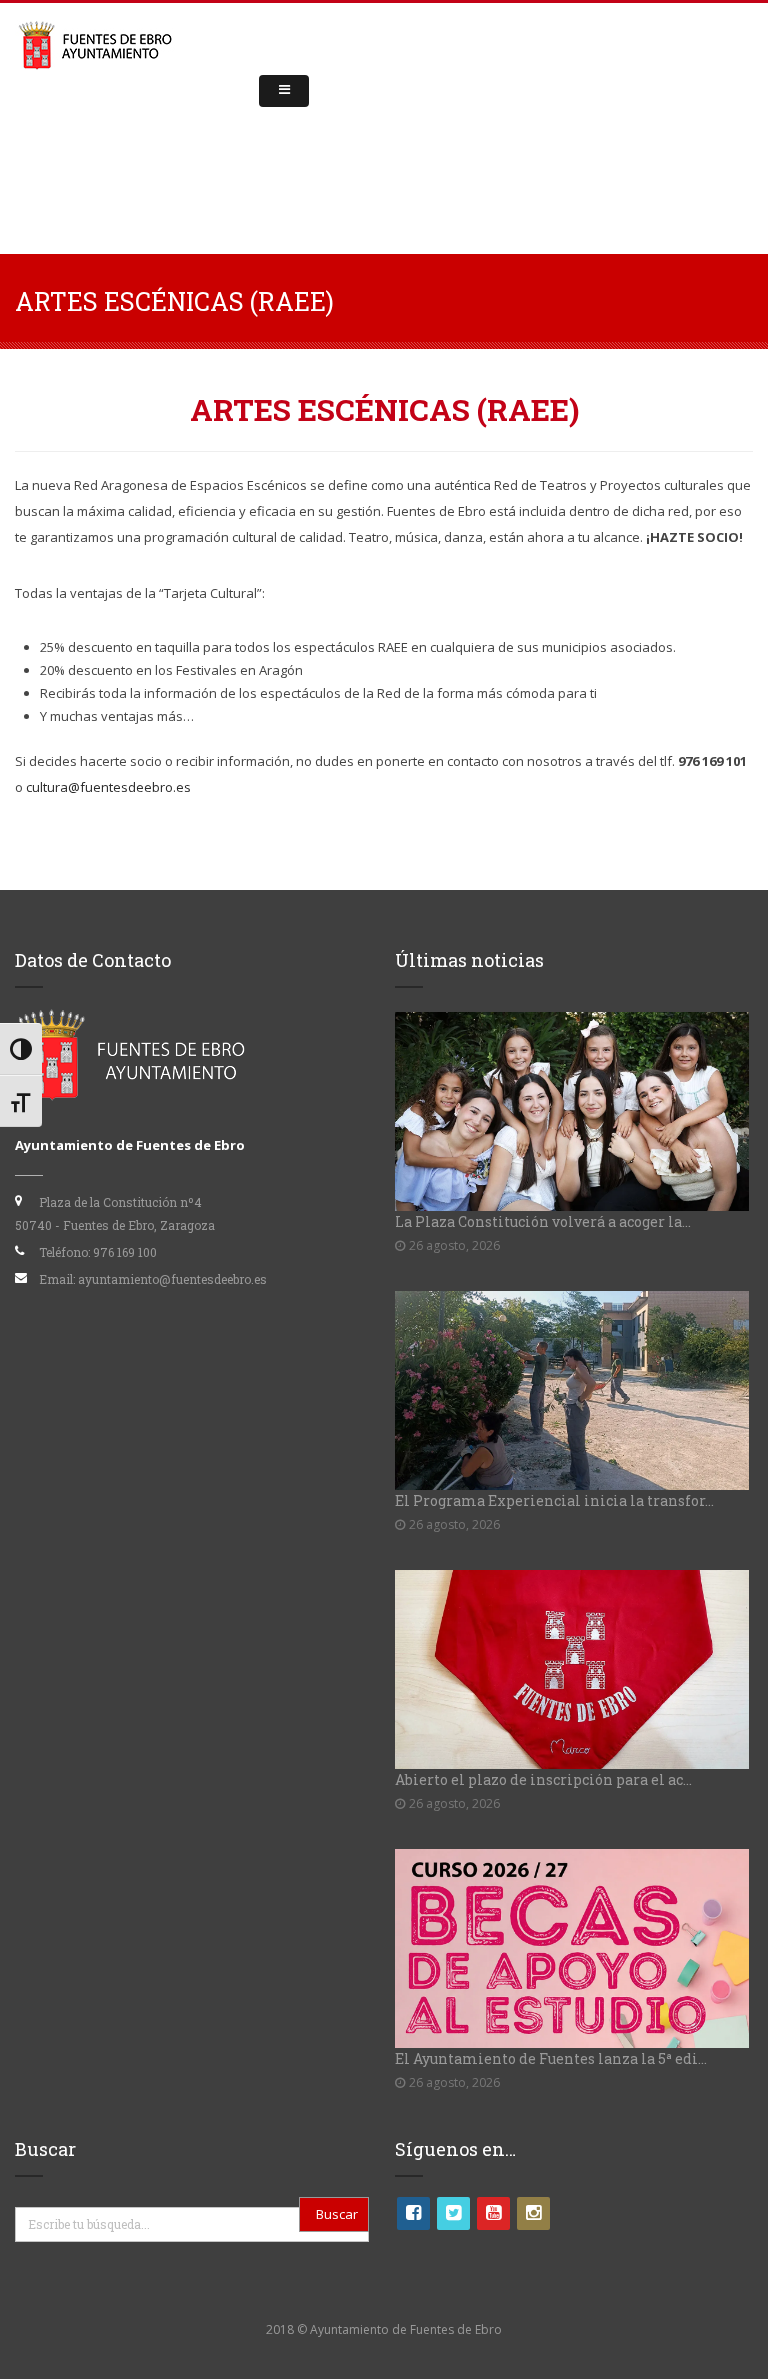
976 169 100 (125, 1252)
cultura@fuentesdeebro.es (108, 787)
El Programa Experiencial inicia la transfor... (554, 1500)
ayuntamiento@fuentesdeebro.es (172, 1279)
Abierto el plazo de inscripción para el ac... (543, 1779)
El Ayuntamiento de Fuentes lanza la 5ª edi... (551, 2058)
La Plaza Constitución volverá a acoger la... (543, 1221)
